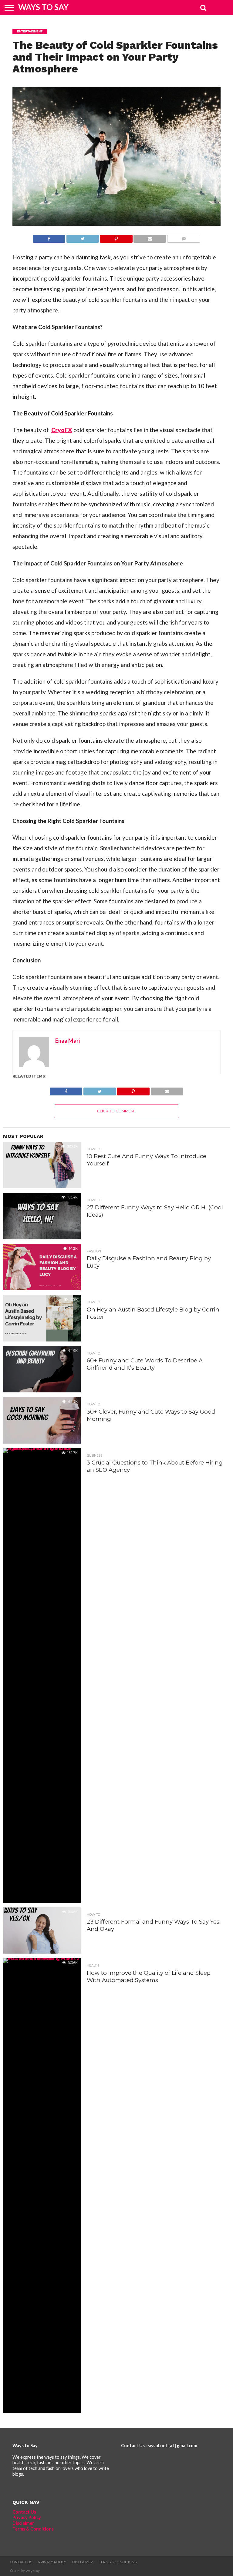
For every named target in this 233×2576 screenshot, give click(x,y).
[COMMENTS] (184, 237)
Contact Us (24, 2512)
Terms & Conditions (33, 2529)
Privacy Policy (27, 2517)
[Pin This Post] (116, 237)
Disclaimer (23, 2523)
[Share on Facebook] (49, 237)
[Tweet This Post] (83, 237)
